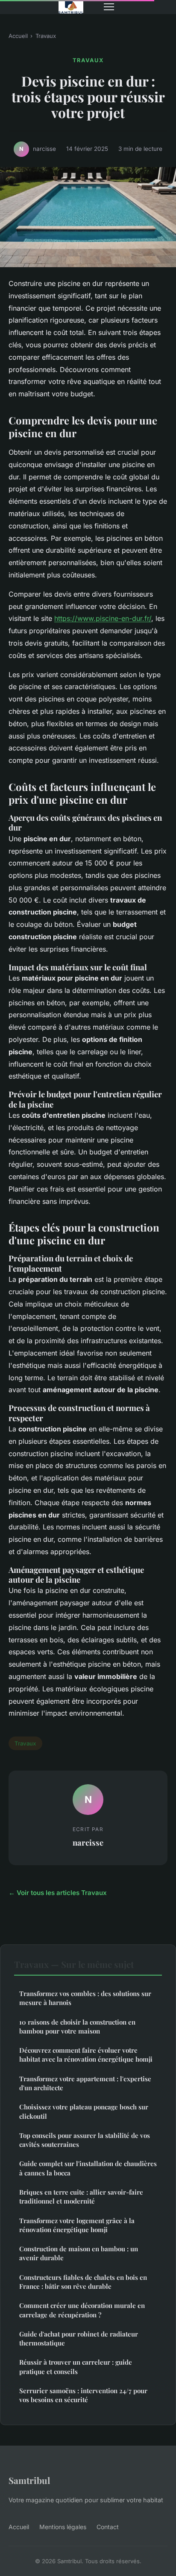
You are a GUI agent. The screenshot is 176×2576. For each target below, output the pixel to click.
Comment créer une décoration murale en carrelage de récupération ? (82, 2310)
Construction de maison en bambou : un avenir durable (79, 2253)
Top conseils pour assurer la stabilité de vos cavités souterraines (85, 2140)
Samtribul (29, 2480)
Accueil (18, 36)
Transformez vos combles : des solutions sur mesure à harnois (85, 1998)
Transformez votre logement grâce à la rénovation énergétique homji (77, 2225)
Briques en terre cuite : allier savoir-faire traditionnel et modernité (81, 2197)
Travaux (46, 36)
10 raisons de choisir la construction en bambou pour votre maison (77, 2026)
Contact (108, 2527)
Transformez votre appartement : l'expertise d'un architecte (85, 2083)
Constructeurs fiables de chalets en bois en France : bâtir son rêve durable (83, 2282)
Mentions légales (63, 2527)
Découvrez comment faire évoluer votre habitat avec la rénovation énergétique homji (86, 2055)
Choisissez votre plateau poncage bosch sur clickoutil (84, 2111)
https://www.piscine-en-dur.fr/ (103, 618)
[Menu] (109, 7)
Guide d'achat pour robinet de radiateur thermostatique (79, 2338)
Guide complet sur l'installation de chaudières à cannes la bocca (88, 2168)
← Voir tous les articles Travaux (58, 1893)
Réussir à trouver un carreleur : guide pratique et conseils (76, 2367)
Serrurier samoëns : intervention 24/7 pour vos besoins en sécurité (83, 2395)
